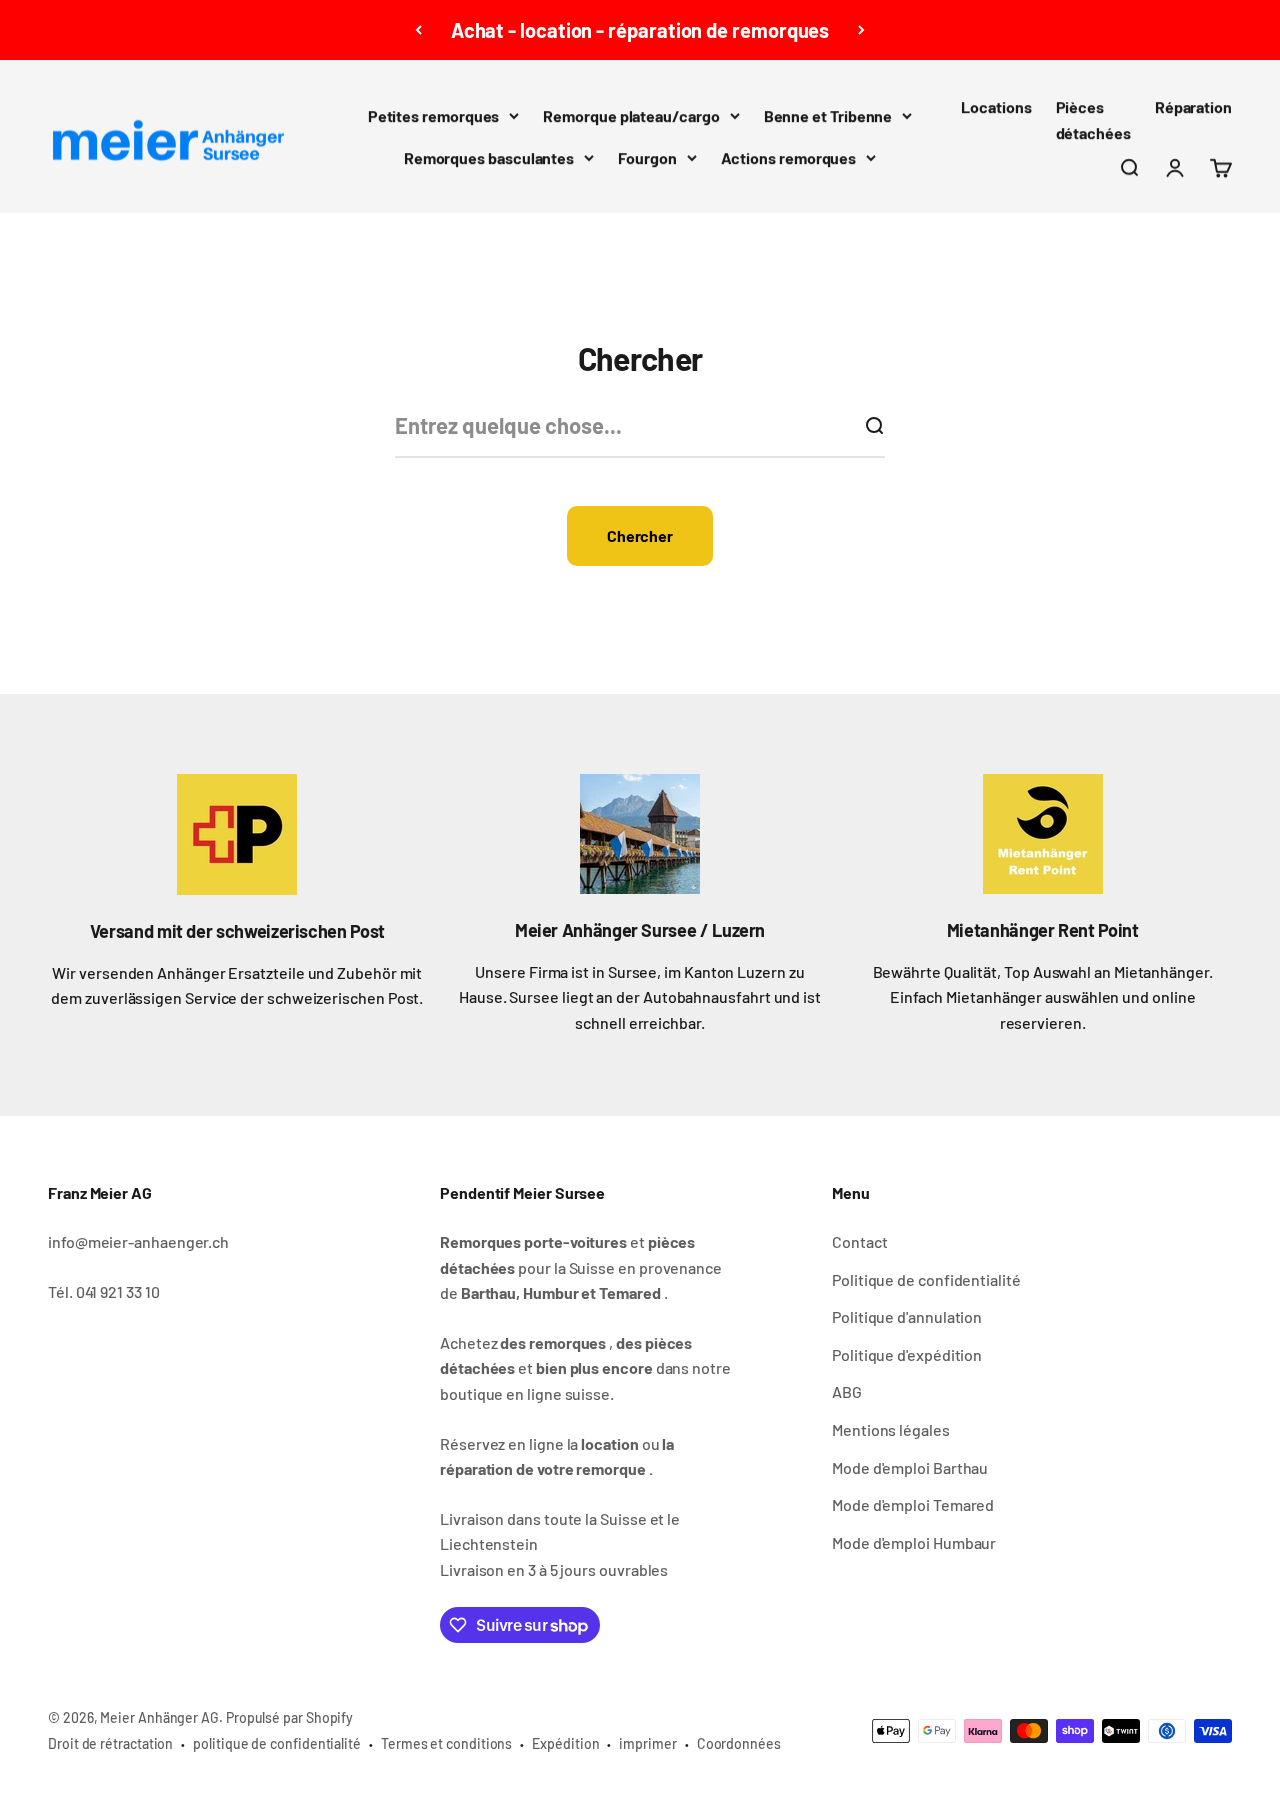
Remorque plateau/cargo (631, 115)
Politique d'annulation (907, 1316)
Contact (859, 1241)
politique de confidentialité (277, 1743)
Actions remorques (789, 157)
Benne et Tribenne (828, 115)
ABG (847, 1391)
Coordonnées (739, 1743)
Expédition (565, 1743)
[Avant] (861, 30)
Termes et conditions (446, 1743)
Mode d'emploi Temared (913, 1504)
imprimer (647, 1743)
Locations (996, 106)
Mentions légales (891, 1429)
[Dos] (418, 30)
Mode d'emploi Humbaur (914, 1542)
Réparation (1193, 106)
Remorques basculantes (489, 157)
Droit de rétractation (110, 1743)
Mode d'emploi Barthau (910, 1467)
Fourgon (647, 157)
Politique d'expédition (907, 1354)
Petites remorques (434, 115)
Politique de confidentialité (926, 1279)
